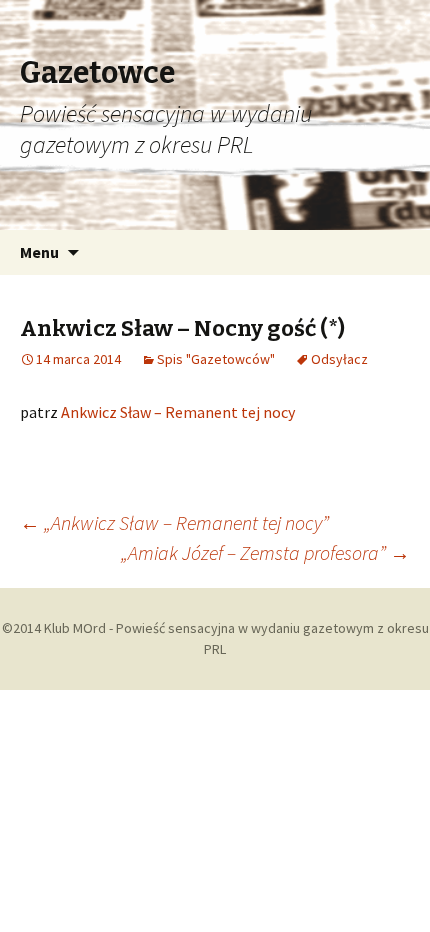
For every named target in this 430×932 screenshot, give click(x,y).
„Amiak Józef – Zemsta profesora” (265, 552)
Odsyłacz (339, 359)
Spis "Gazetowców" (216, 359)
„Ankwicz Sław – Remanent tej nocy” (174, 522)
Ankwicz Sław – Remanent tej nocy (178, 412)
